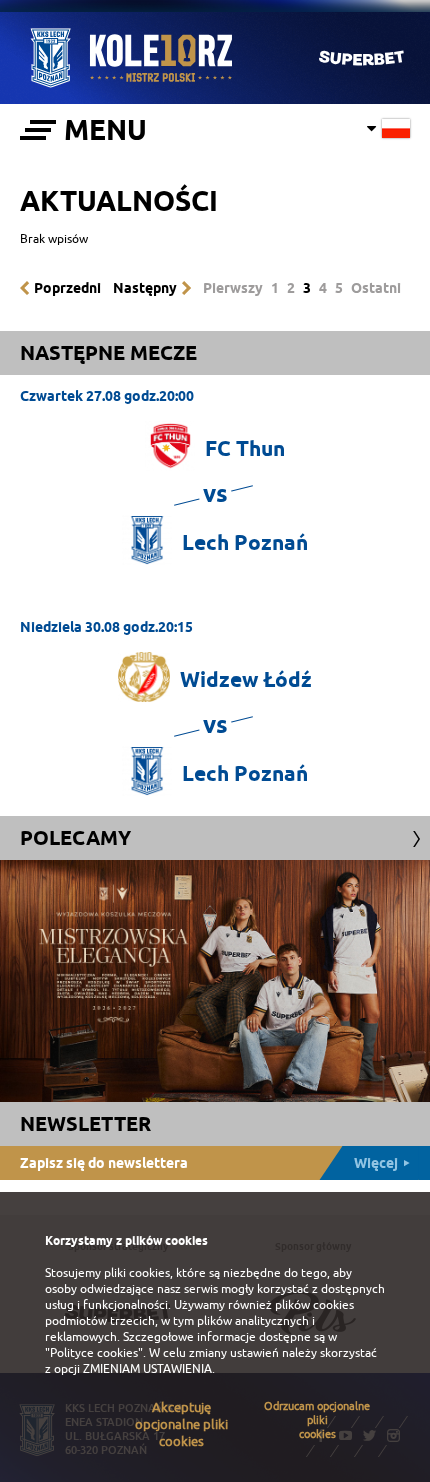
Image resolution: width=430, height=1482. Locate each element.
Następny (145, 288)
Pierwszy (233, 288)
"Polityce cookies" (94, 1353)
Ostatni (376, 288)
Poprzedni (67, 288)
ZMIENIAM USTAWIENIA (147, 1369)
